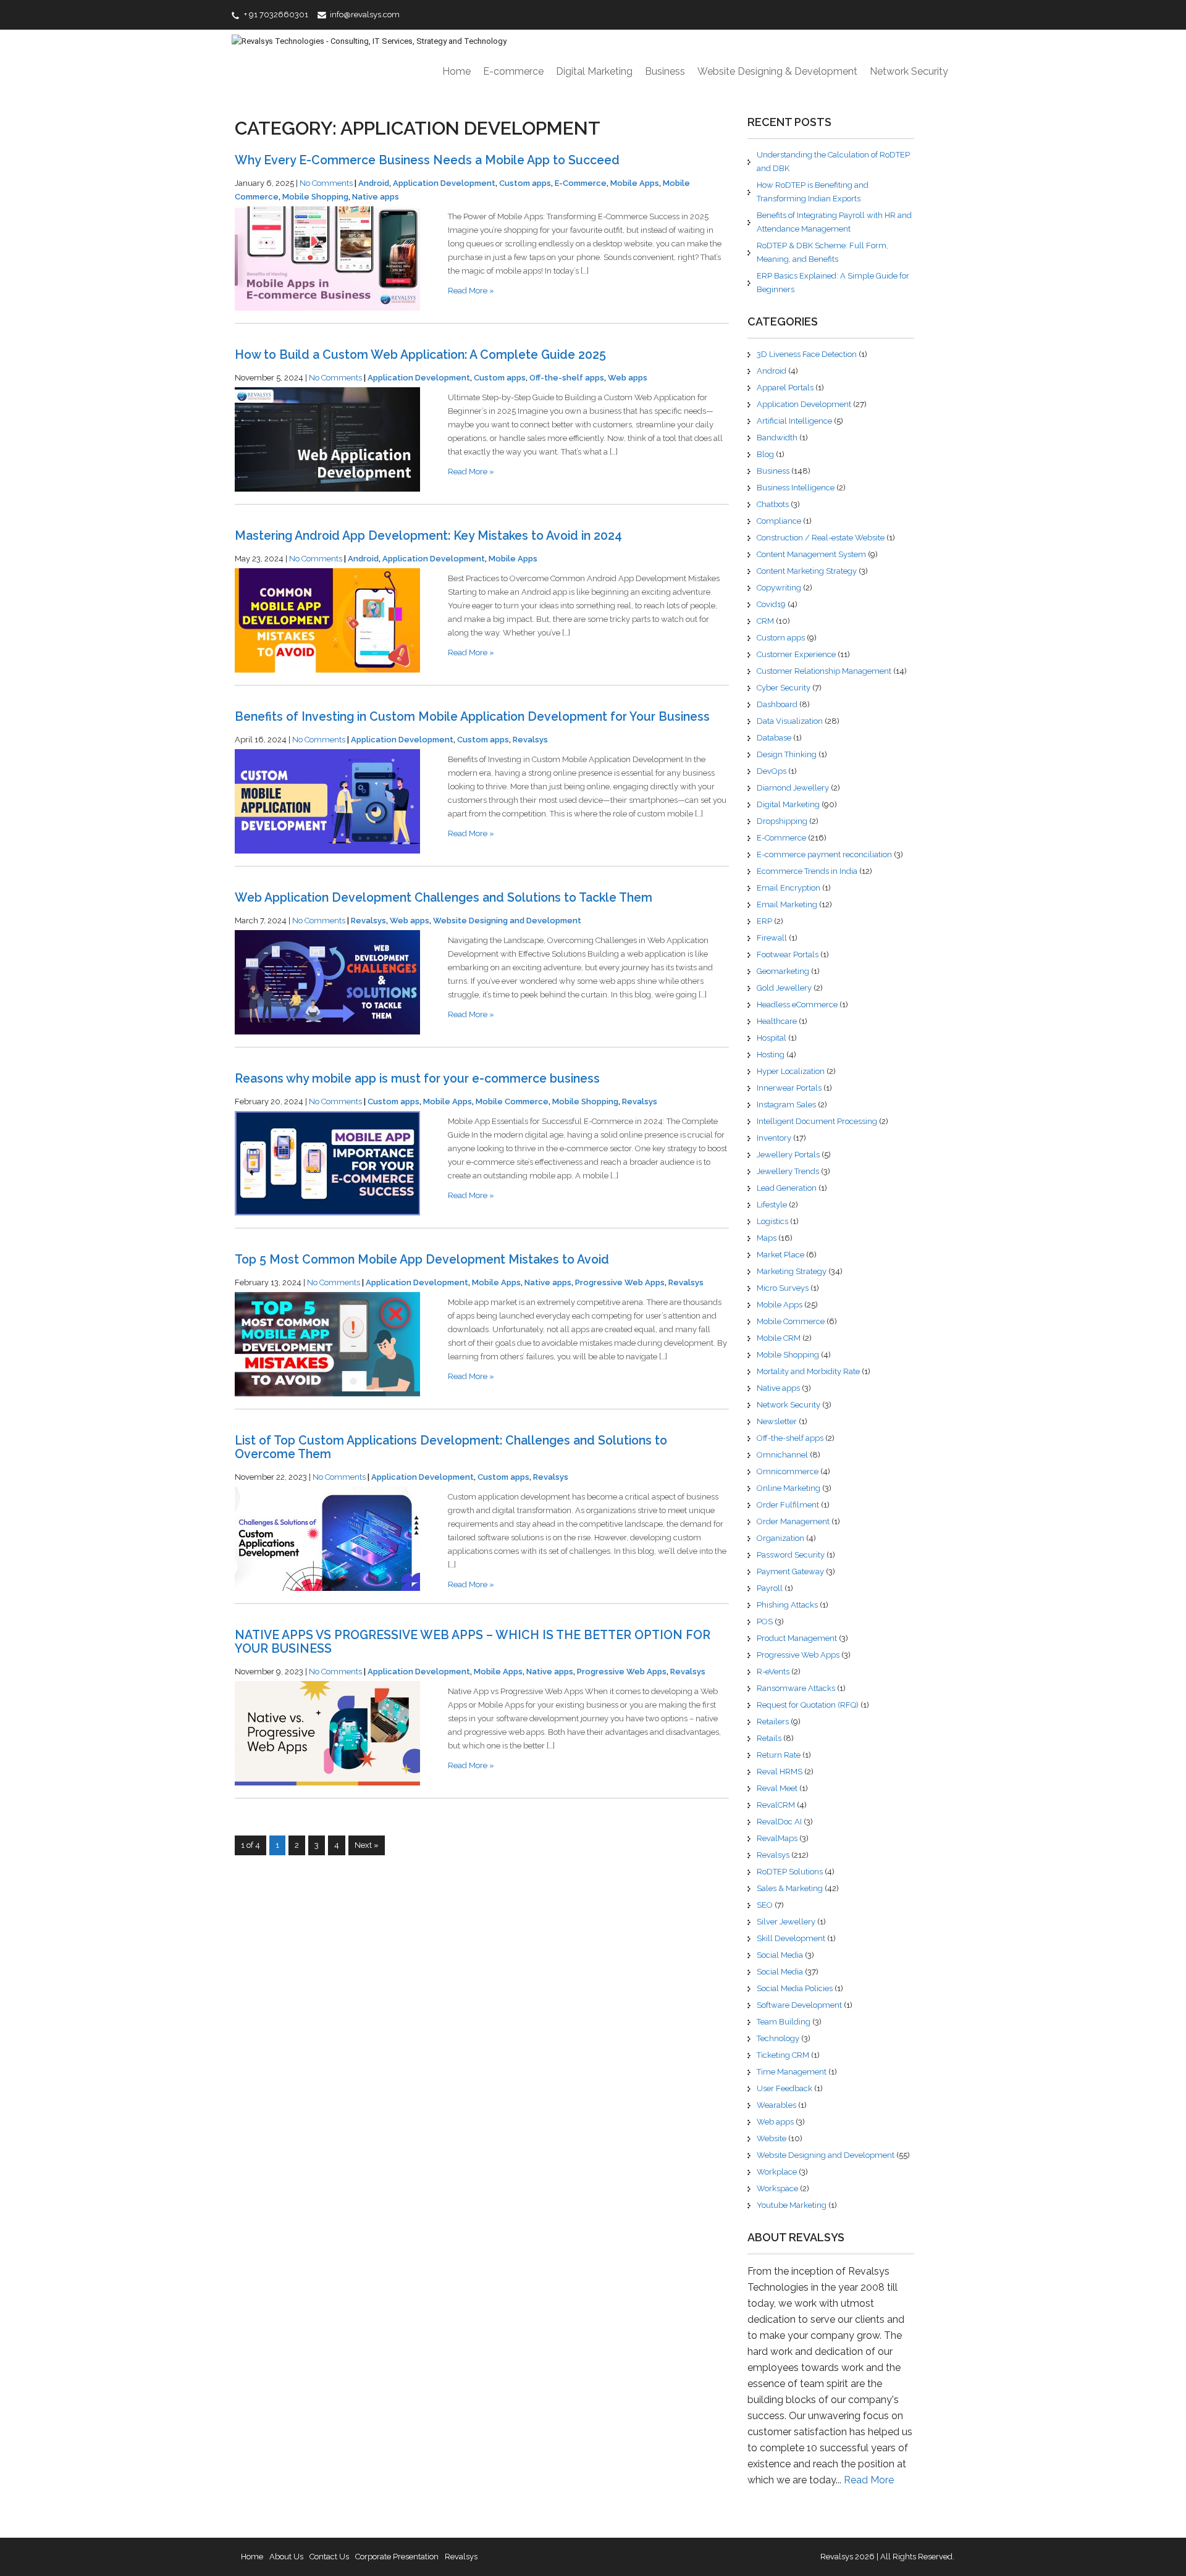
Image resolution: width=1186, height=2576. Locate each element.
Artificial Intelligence (794, 421)
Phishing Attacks (787, 1605)
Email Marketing (787, 904)
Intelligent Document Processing (817, 1121)
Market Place (780, 1255)
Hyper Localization (791, 1071)
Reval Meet (777, 1788)
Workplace (777, 2172)
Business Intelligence (796, 488)
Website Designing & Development (777, 71)
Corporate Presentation (397, 2557)
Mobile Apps (635, 183)
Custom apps (525, 183)
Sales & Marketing (790, 1888)
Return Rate (779, 1755)
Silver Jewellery (786, 1922)
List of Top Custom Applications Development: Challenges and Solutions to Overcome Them (451, 1447)
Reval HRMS (780, 1772)
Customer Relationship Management (824, 671)
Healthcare (777, 1021)
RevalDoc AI (779, 1822)
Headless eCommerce (797, 1005)
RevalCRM (776, 1805)
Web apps (628, 378)
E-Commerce (581, 183)
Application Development (444, 183)
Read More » (471, 291)
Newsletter (777, 1421)
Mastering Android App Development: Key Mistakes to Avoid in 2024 (428, 536)
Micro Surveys (783, 1288)
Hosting (771, 1055)
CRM (765, 621)
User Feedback (784, 2088)
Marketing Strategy (792, 1271)
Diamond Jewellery (793, 788)
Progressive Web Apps (620, 1282)
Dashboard (777, 704)
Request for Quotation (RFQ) (808, 1705)
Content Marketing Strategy (807, 571)
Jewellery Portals (788, 1155)
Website (772, 2138)
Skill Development (791, 1938)
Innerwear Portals (789, 1088)
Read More (869, 2480)
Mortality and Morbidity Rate (808, 1371)
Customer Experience (796, 654)
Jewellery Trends (788, 1171)
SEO (765, 1905)
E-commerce (513, 71)
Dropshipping (782, 821)
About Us (286, 2557)
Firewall (772, 938)
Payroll (770, 1588)
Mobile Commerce (512, 1101)
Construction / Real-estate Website (821, 538)
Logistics (772, 1221)
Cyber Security (784, 688)
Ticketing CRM (783, 2055)
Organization (780, 1538)
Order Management (793, 1521)
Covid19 (771, 604)
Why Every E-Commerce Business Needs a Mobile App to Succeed (427, 160)
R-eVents (773, 1672)
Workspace (777, 2188)
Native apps (376, 197)
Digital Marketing (594, 71)
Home (456, 71)
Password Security (791, 1555)
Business (665, 71)
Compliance (779, 521)
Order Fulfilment (788, 1505)
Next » (367, 1845)
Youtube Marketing (792, 2205)
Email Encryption (789, 888)
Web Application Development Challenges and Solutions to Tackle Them (444, 898)
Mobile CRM (779, 1338)
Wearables (776, 2105)
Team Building (784, 2022)
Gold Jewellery (784, 988)
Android (374, 183)
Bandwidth (777, 438)
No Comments (326, 183)
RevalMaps (777, 1838)
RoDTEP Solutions (790, 1872)
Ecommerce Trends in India (807, 871)
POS (765, 1622)
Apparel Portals (785, 388)
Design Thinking (787, 754)
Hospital (772, 1038)
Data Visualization (790, 721)
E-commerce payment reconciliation (824, 854)
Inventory (774, 1138)
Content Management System (811, 554)
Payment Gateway (790, 1571)
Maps (767, 1238)
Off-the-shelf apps (567, 378)
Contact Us (329, 2557)
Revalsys (530, 740)
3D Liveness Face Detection (807, 354)
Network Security (909, 71)
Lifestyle (772, 1205)
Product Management (797, 1638)
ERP (764, 921)
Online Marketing (789, 1488)
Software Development (799, 2005)
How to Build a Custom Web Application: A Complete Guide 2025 (420, 355)
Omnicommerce (788, 1471)
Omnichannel (782, 1455)
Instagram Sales (786, 1105)
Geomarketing (783, 971)
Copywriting (779, 588)
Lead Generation (787, 1188)
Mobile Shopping (315, 197)
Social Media (780, 1955)
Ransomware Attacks (796, 1688)
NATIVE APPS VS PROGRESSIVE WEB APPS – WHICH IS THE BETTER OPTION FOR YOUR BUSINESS (473, 1642)
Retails (769, 1738)
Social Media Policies (795, 1988)
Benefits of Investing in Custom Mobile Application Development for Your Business (472, 717)
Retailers (773, 1722)
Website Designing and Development (507, 921)
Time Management (792, 2072)
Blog (765, 454)
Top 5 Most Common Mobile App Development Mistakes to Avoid (422, 1260)
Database (774, 738)
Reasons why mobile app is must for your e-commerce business (417, 1079)
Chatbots (773, 504)
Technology (778, 2038)
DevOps (772, 771)
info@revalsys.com (365, 15)
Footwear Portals (788, 954)
